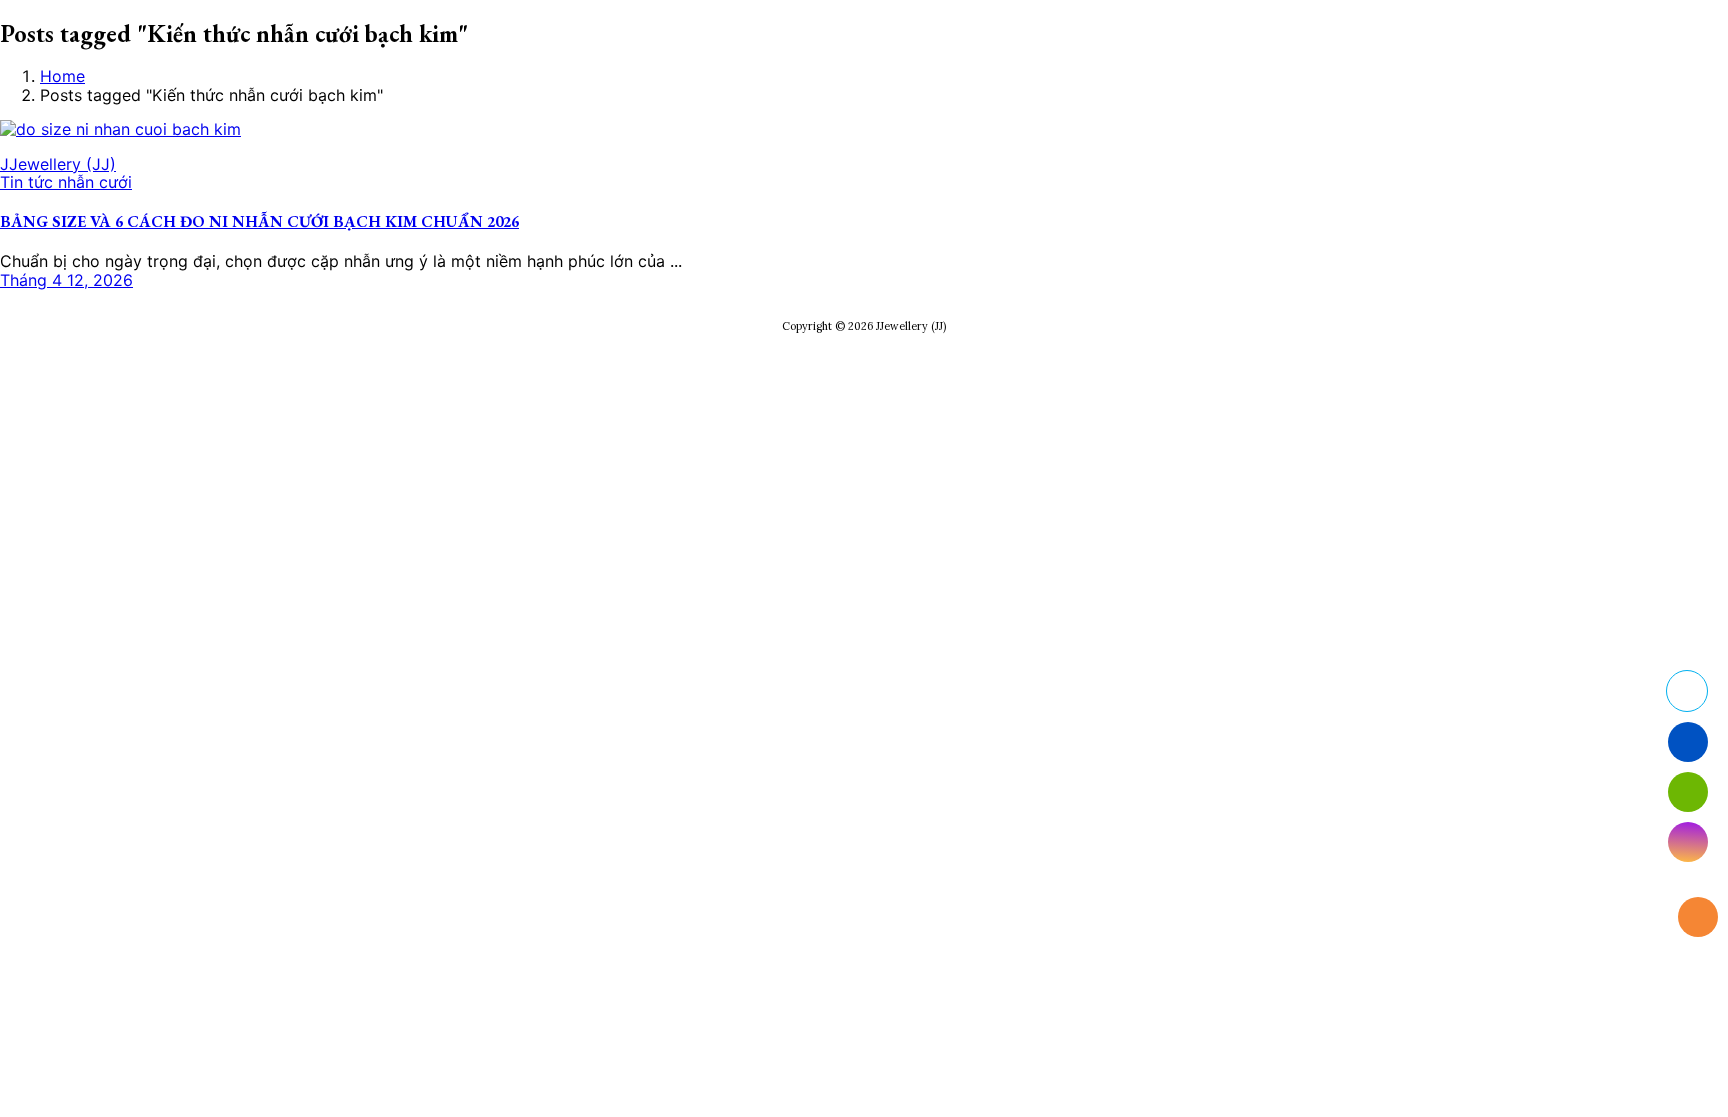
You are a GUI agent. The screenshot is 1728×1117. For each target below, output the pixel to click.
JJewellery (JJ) (58, 164)
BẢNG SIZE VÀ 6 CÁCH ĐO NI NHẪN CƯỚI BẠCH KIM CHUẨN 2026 (259, 221)
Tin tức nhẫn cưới (66, 182)
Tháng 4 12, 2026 (66, 280)
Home (62, 76)
